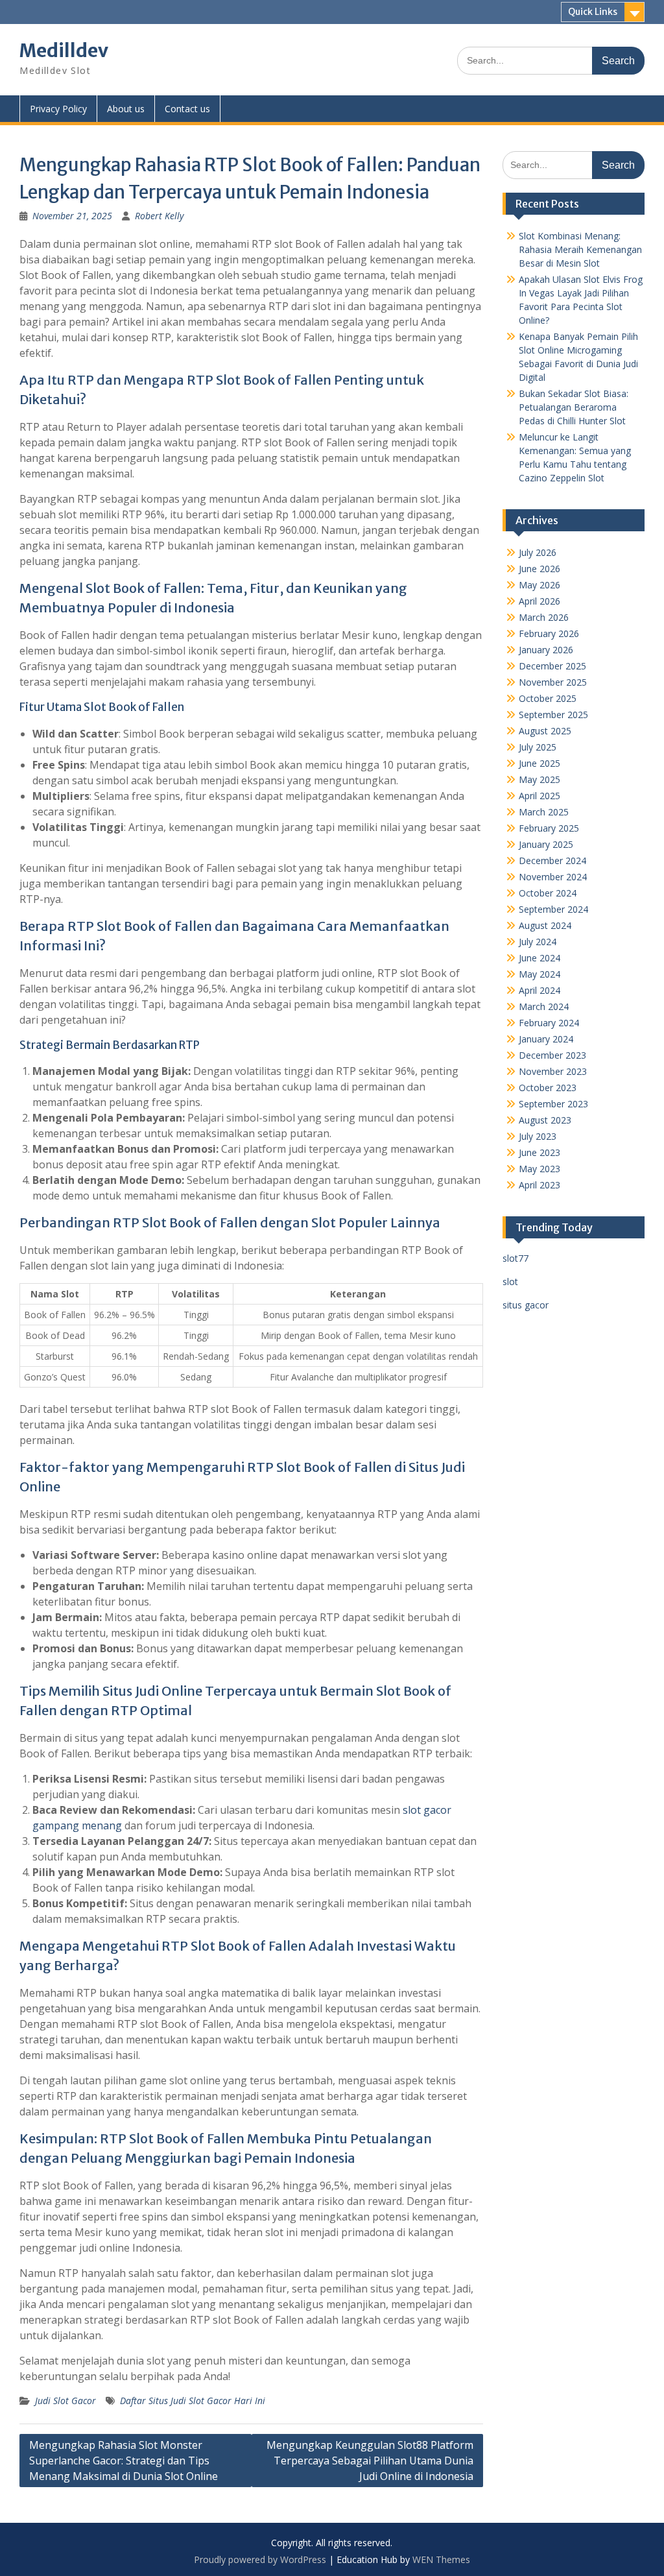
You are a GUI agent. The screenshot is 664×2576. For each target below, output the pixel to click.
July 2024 (538, 942)
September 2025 (553, 715)
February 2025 (549, 828)
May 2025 (539, 779)
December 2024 (552, 861)
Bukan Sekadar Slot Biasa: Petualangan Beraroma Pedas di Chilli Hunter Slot (574, 407)
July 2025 (538, 747)
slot (510, 1282)
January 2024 (546, 1039)
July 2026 (538, 552)
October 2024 (548, 893)
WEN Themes (441, 2559)
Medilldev (64, 51)
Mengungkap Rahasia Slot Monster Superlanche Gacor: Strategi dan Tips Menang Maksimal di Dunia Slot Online (124, 2461)
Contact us (187, 109)
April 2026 (539, 601)
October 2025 (548, 698)
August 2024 (545, 925)
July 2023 (538, 1136)
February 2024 (549, 1023)
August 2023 (545, 1120)
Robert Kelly (159, 216)
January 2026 (546, 650)
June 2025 (539, 763)
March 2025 (544, 812)
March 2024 (544, 1006)
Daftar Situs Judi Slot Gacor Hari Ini (193, 2401)
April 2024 (539, 990)
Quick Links (593, 12)
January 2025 (546, 844)
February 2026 (549, 633)
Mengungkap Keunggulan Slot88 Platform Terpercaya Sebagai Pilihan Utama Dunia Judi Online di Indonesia (370, 2461)
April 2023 (539, 1185)
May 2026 (539, 585)
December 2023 (552, 1055)
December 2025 (552, 666)
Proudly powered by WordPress (260, 2559)
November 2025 (553, 682)
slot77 (516, 1258)
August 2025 (545, 731)
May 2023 (539, 1169)
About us (126, 109)
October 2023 (548, 1088)
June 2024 (539, 958)
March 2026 (544, 617)
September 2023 (553, 1104)
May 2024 (539, 974)
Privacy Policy (58, 109)
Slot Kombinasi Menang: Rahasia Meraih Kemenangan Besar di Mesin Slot (580, 249)
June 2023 (539, 1152)
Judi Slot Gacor (65, 2401)
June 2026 (539, 569)
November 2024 (553, 877)
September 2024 (553, 909)
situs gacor (526, 1305)
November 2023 (553, 1071)
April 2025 (539, 796)
